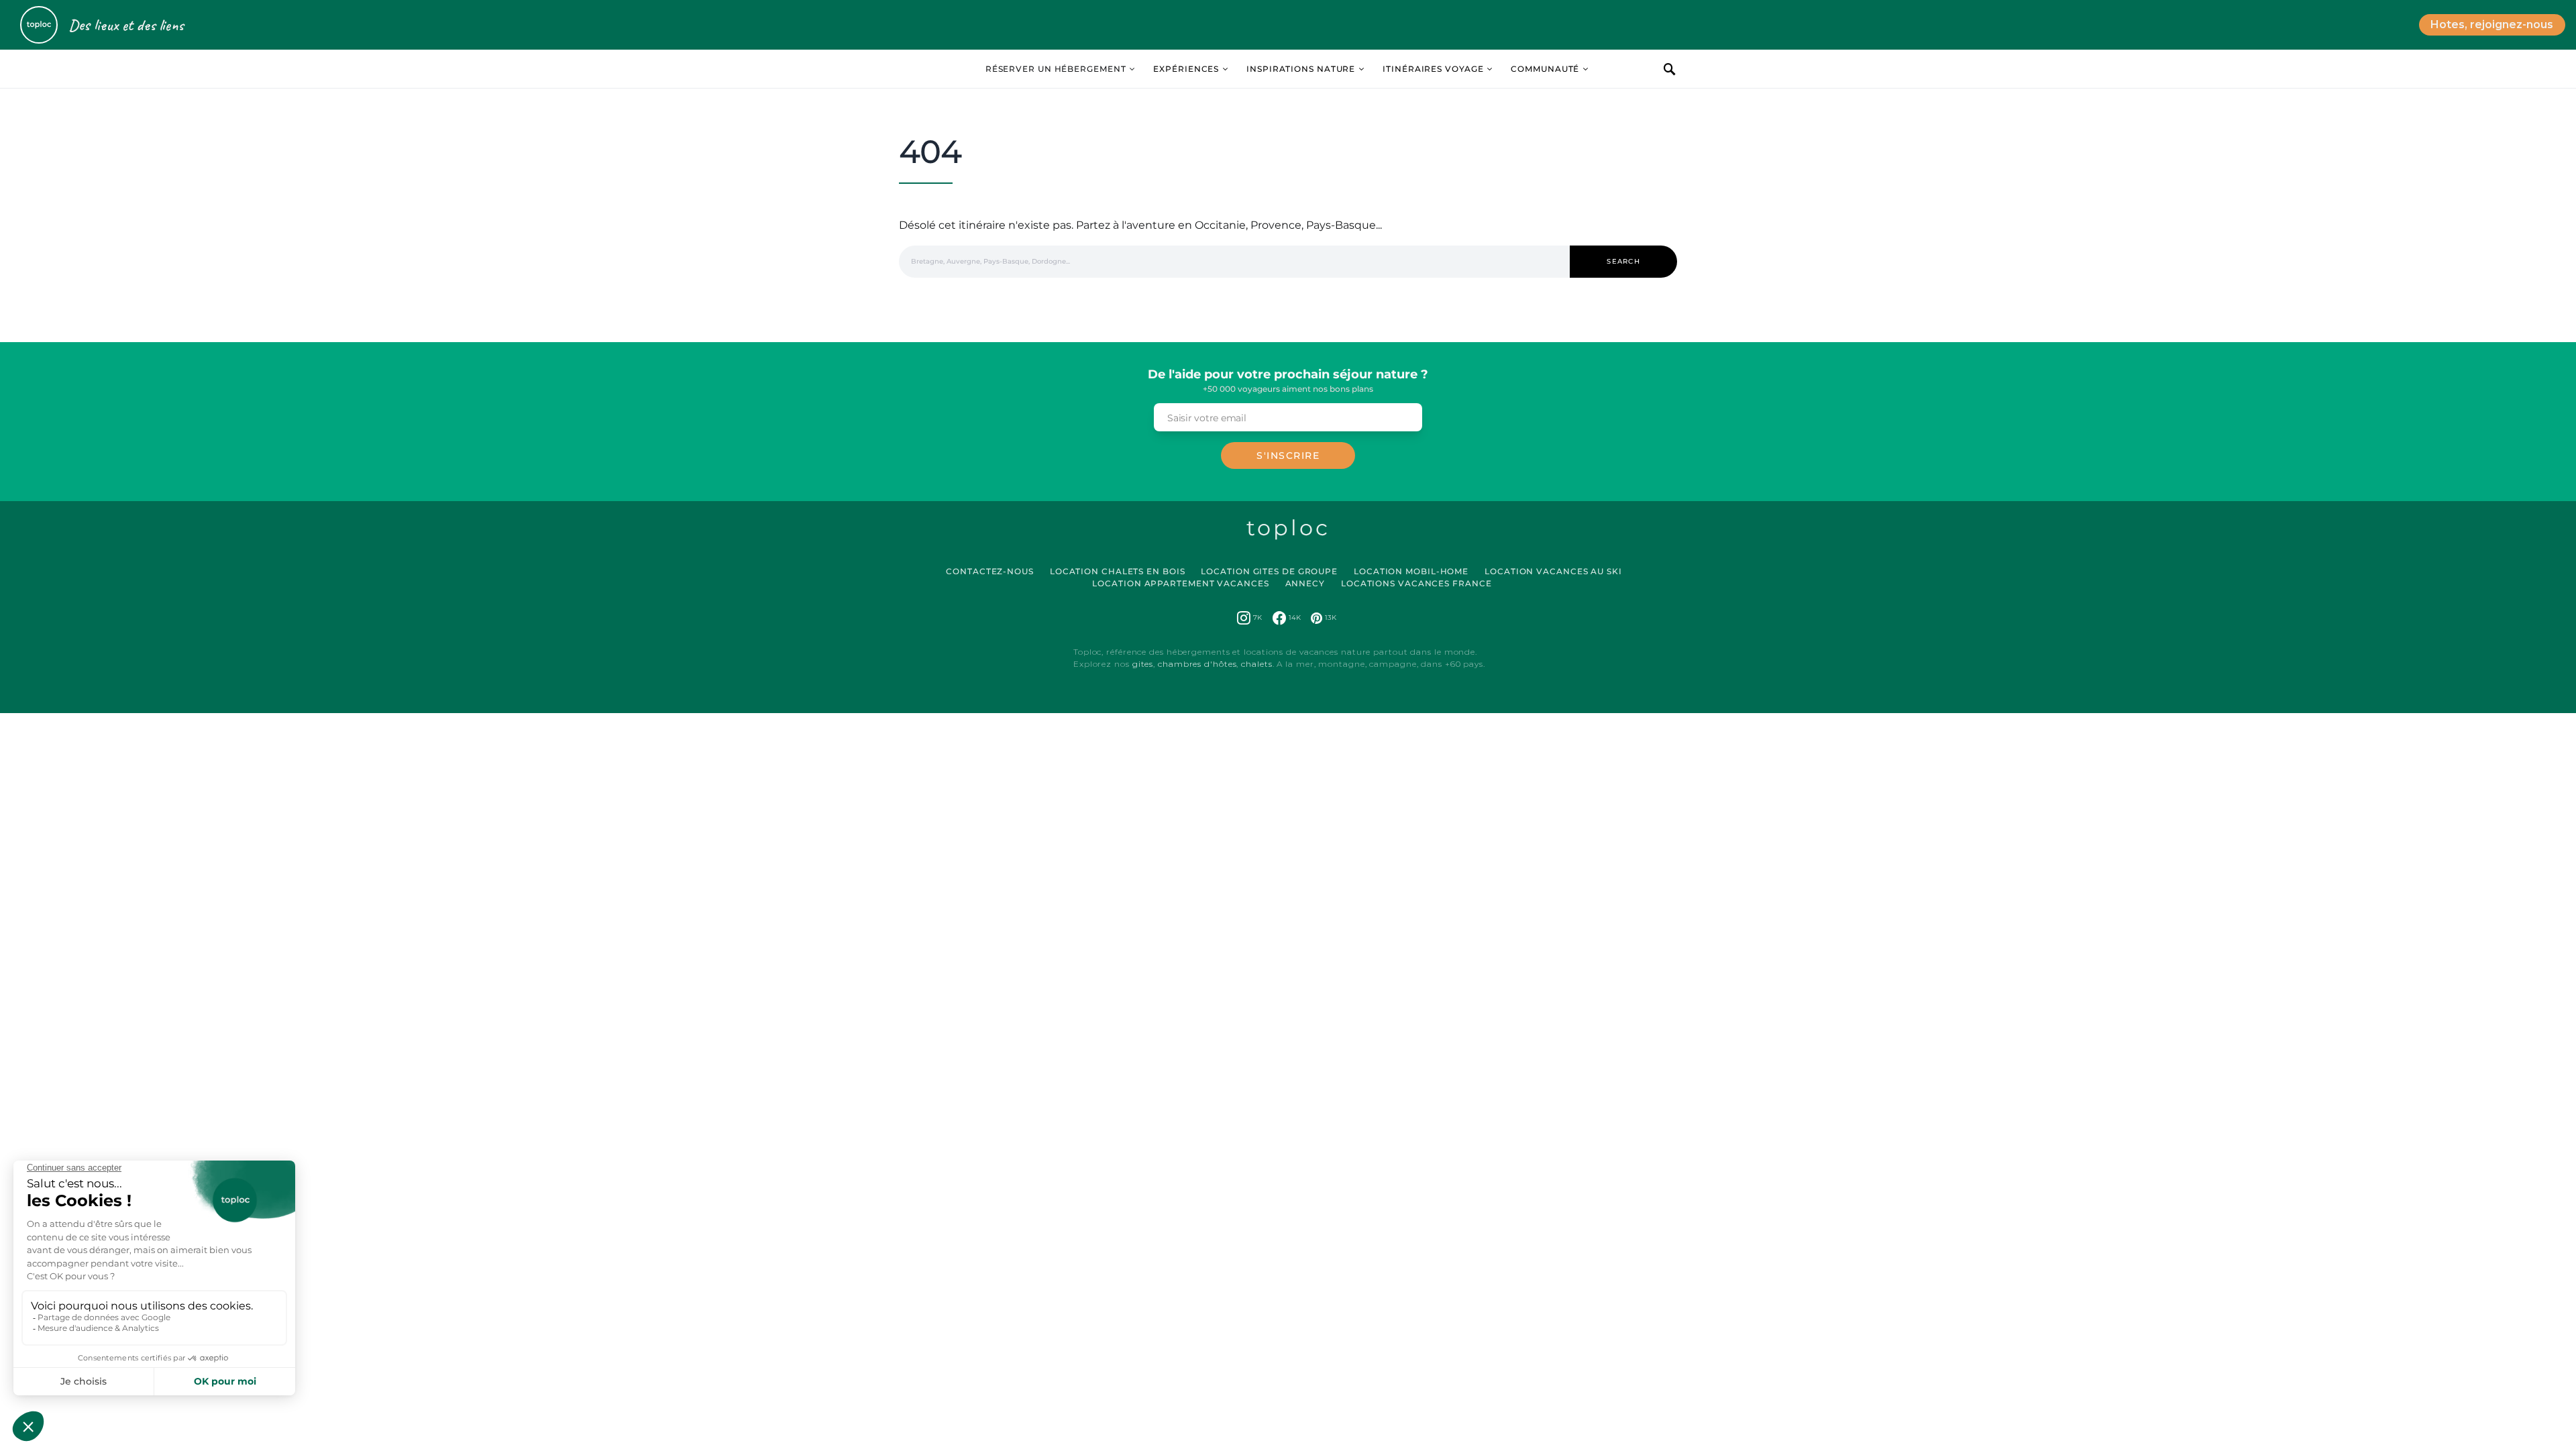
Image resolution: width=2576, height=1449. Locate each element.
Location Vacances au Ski (1553, 571)
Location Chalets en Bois (1118, 571)
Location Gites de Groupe (1269, 571)
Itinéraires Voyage (1433, 69)
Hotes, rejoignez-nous (2492, 24)
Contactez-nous (990, 571)
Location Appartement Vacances (1180, 583)
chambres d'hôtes (1197, 664)
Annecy (1305, 583)
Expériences (1186, 69)
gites (1143, 664)
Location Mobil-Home (1411, 571)
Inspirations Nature (1301, 69)
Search (1623, 261)
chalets (1256, 664)
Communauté (1545, 69)
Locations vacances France (1416, 583)
